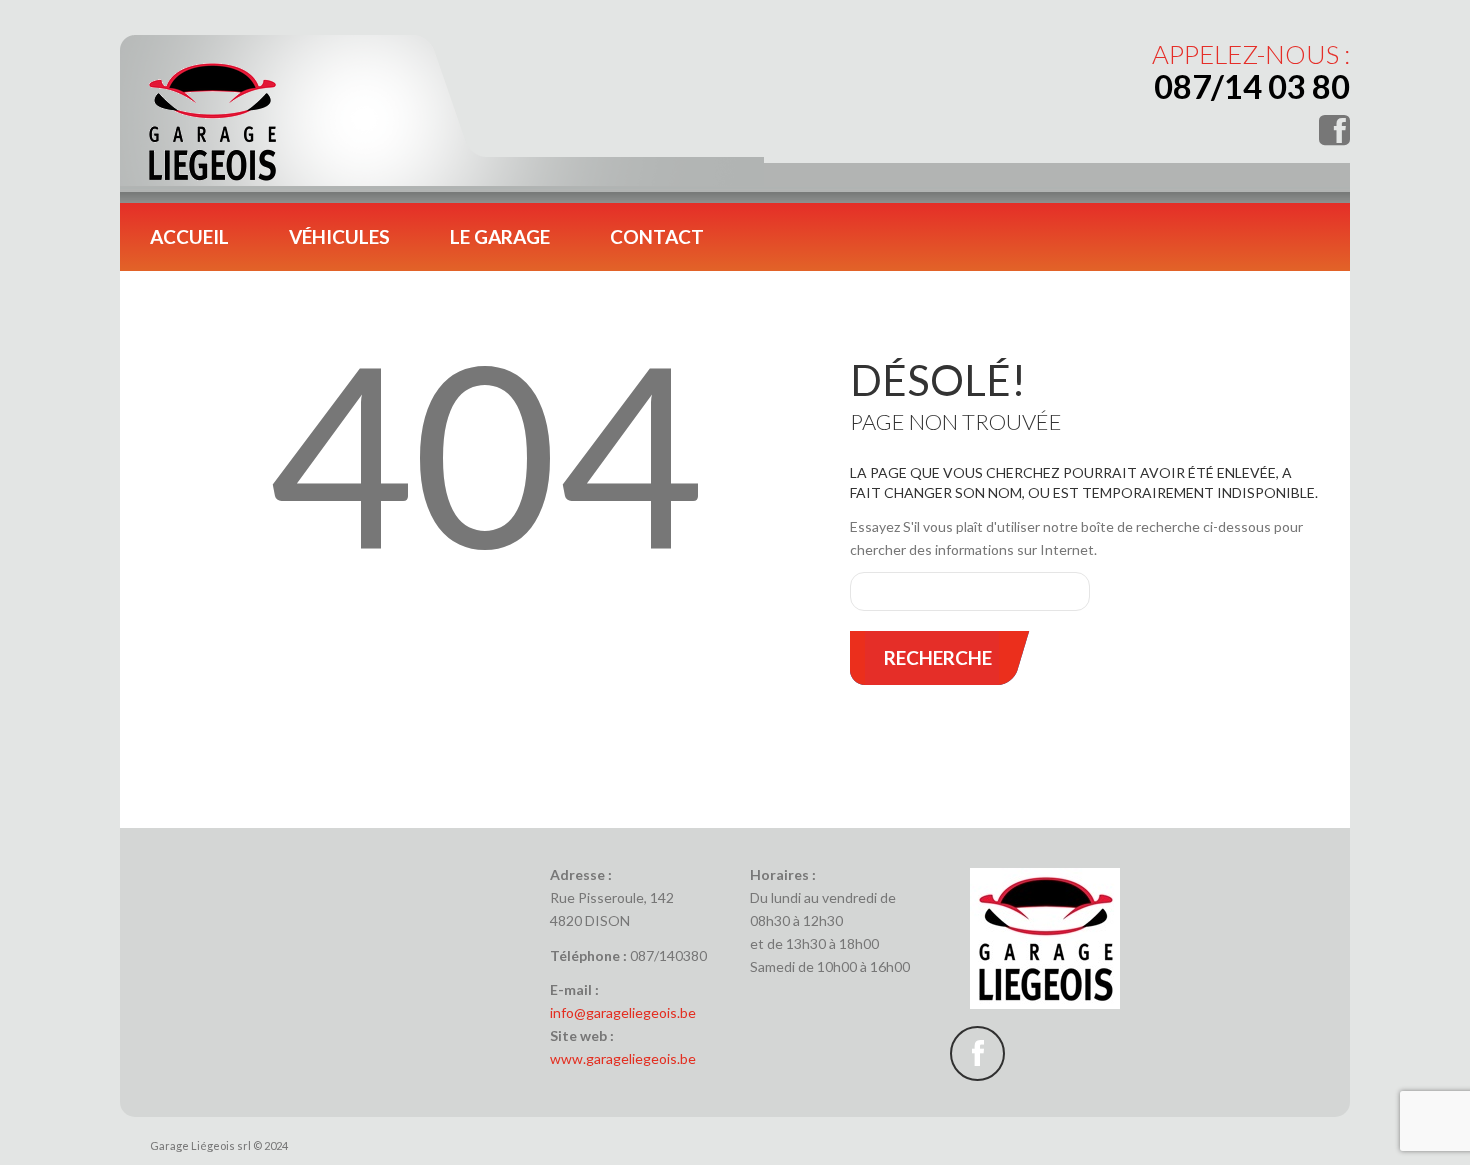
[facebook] (977, 1053)
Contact (657, 236)
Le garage (500, 236)
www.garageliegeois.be (623, 1058)
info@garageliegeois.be (623, 1012)
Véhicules (339, 236)
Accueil (189, 236)
